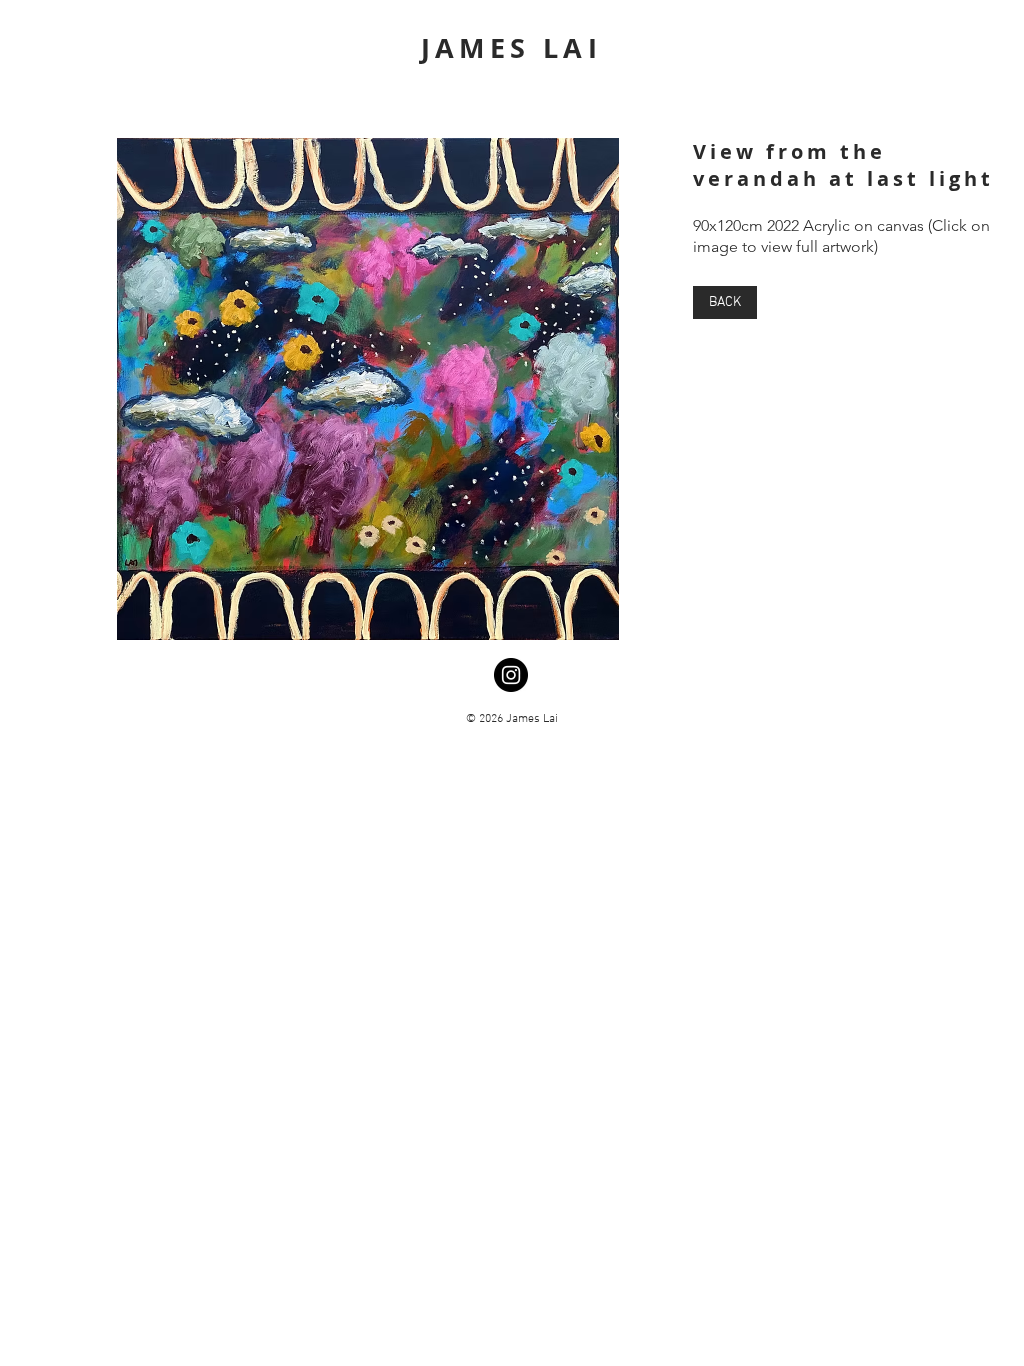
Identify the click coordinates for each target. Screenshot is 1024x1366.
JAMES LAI (512, 47)
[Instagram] (511, 675)
